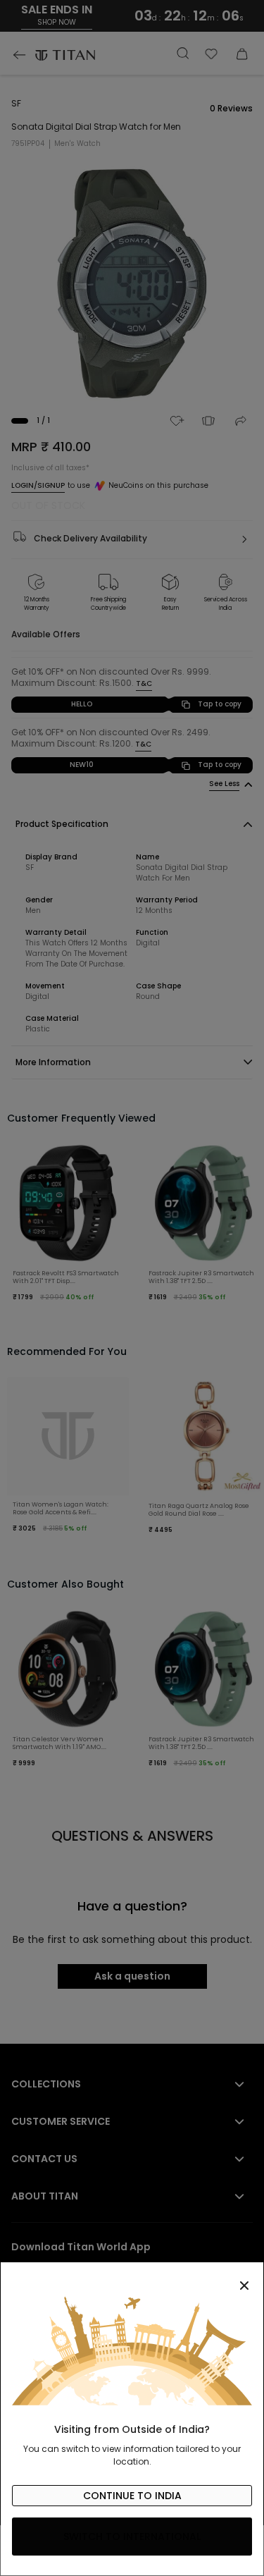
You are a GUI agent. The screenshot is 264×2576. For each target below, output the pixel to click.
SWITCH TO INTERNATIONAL (132, 2537)
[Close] (132, 2278)
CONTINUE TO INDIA (132, 2496)
